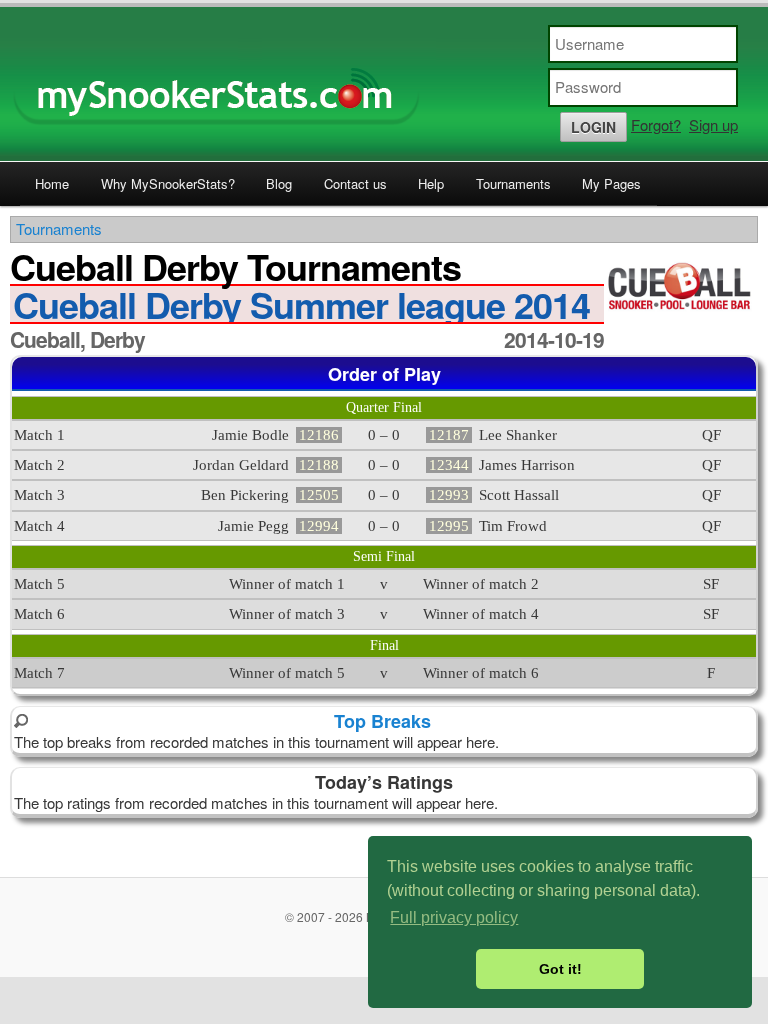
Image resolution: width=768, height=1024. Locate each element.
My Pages (611, 183)
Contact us (355, 183)
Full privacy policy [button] (454, 917)
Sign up (713, 124)
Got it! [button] (560, 969)
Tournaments (513, 183)
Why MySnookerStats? (168, 183)
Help (431, 183)
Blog (279, 183)
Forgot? (656, 124)
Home (52, 183)
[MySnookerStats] (384, 84)
